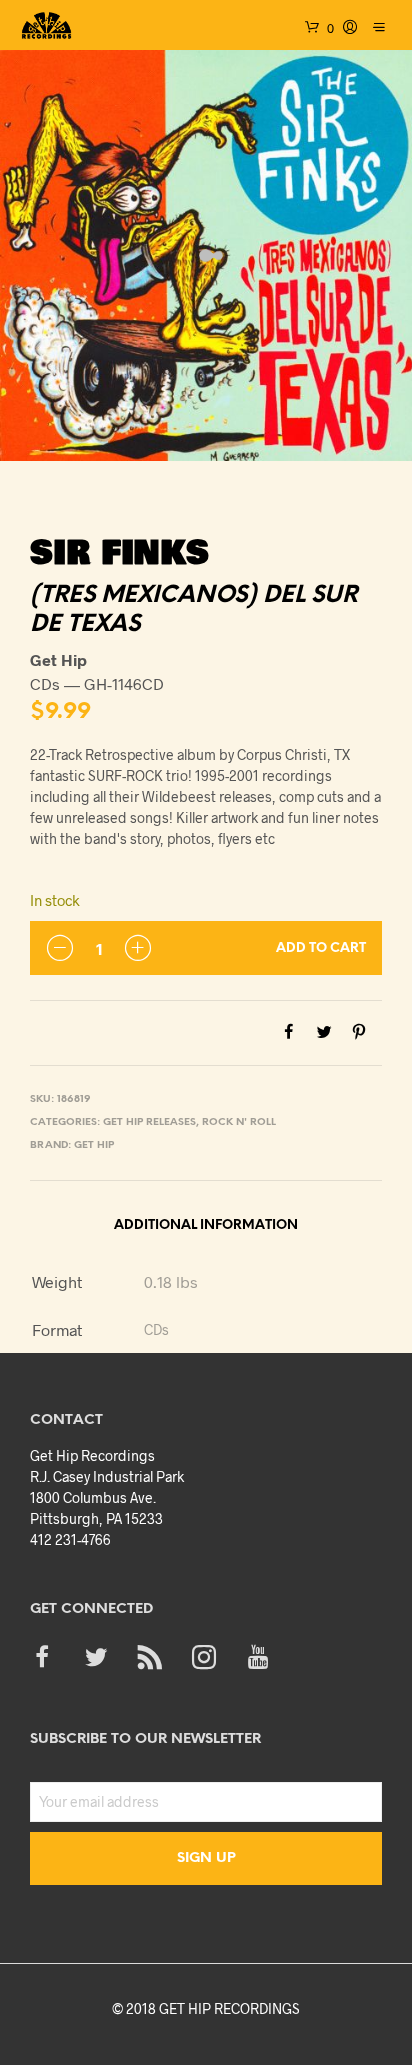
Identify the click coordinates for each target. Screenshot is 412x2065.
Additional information (206, 1225)
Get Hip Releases (149, 1122)
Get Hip (94, 1145)
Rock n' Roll (239, 1122)
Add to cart (321, 948)
